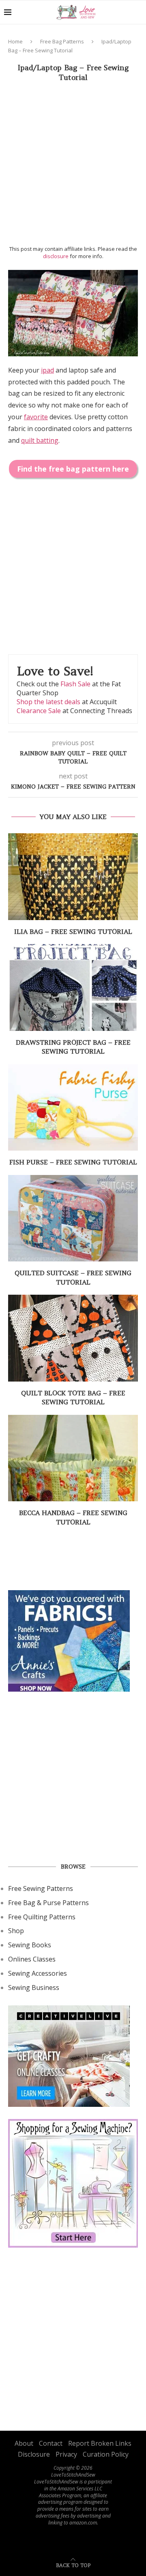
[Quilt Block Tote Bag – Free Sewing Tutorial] (73, 1338)
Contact (51, 2443)
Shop (16, 1931)
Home (15, 41)
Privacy (66, 2454)
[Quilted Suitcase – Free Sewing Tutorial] (73, 1218)
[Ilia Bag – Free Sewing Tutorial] (73, 876)
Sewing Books (30, 1945)
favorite (36, 417)
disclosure (56, 256)
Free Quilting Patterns (42, 1917)
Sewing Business (34, 1988)
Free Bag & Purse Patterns (48, 1903)
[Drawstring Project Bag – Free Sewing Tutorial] (73, 987)
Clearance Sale (39, 711)
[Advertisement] (73, 166)
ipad (47, 370)
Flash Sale (75, 684)
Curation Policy (106, 2454)
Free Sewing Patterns (41, 1888)
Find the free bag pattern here (73, 469)
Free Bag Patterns (62, 41)
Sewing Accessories (38, 1973)
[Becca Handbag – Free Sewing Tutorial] (73, 1458)
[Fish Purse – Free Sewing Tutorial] (73, 1107)
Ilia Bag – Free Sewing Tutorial (73, 931)
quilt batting (40, 440)
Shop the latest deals (48, 702)
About (24, 2443)
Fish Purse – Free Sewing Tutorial (73, 1162)
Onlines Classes (32, 1959)
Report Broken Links (100, 2443)
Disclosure (34, 2454)
